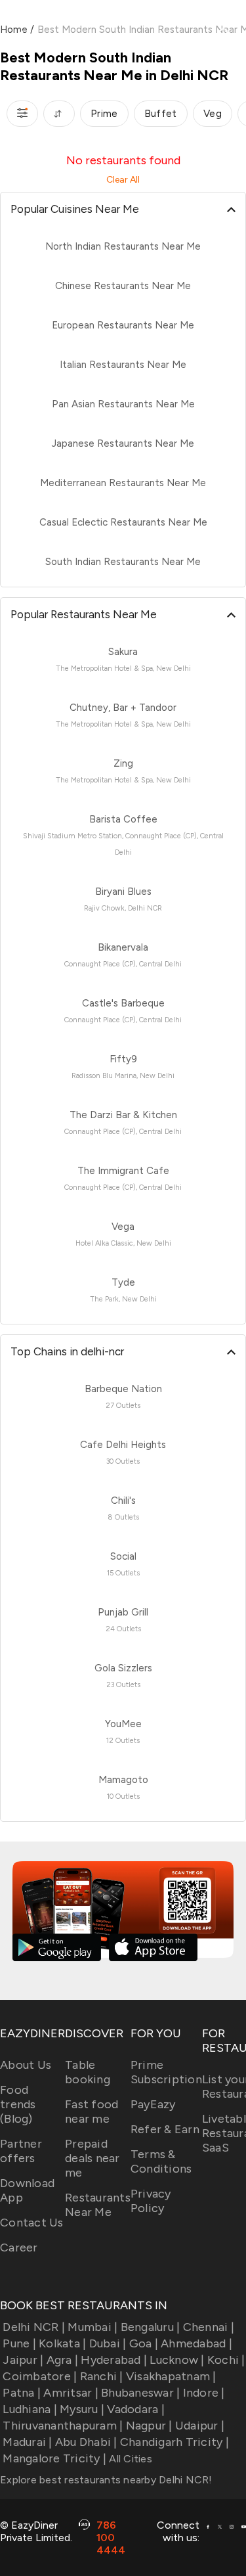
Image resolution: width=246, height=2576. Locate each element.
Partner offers (21, 2151)
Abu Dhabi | (86, 2442)
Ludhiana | (30, 2409)
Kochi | (226, 2360)
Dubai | (108, 2343)
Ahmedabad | (196, 2343)
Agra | (62, 2360)
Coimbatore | (40, 2376)
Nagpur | (149, 2426)
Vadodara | (136, 2409)
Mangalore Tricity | (54, 2458)
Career (19, 2248)
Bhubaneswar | (140, 2393)
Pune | (19, 2343)
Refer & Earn (165, 2129)
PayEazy (153, 2104)
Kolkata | (62, 2343)
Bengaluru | (150, 2327)
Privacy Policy (151, 2201)
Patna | (22, 2393)
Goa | (144, 2343)
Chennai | (209, 2327)
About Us (26, 2065)
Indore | (204, 2393)
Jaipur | (23, 2360)
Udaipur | (200, 2426)
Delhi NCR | (34, 2327)
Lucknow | (177, 2360)
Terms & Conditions (161, 2161)
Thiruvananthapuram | (63, 2426)
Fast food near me (92, 2112)
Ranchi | (101, 2376)
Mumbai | (92, 2327)
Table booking (88, 2072)
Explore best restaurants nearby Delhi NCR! (106, 2480)
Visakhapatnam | (171, 2376)
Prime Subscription (166, 2072)
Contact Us (32, 2223)
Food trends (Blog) (18, 2104)
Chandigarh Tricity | (174, 2442)
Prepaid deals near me (92, 2158)
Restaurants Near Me (98, 2205)
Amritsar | (71, 2393)
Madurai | (27, 2442)
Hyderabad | (114, 2360)
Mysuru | (82, 2409)
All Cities (129, 2459)
